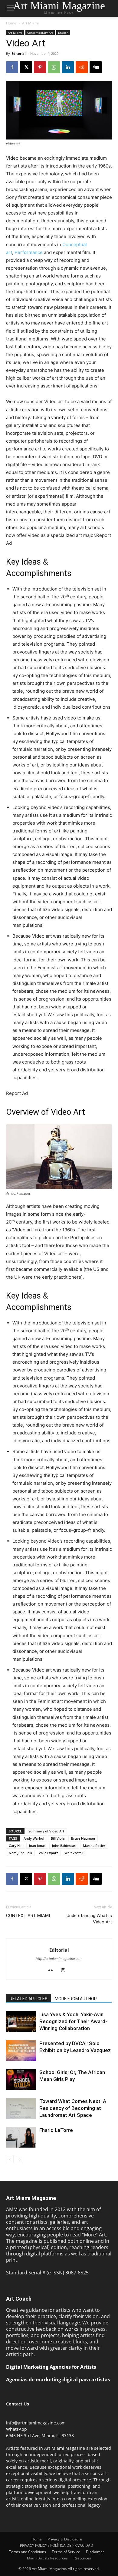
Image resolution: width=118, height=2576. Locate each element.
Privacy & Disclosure (65, 2539)
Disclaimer (95, 2552)
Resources (82, 2558)
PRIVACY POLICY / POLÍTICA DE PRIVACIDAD (57, 2545)
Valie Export (48, 1853)
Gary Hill (16, 1846)
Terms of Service (66, 2552)
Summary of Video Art (46, 1831)
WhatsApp (16, 2429)
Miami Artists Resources (47, 2558)
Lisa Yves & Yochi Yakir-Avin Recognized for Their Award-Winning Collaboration (73, 2021)
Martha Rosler (94, 1846)
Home (11, 23)
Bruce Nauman (83, 1838)
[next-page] (20, 2159)
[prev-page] (10, 2159)
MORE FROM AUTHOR (76, 1999)
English (63, 33)
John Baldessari (64, 1846)
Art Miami (30, 23)
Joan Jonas (37, 1846)
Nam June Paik (20, 1853)
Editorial (18, 53)
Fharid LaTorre (56, 2130)
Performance (29, 252)
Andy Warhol (34, 1838)
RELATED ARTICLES (29, 1999)
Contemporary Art (40, 33)
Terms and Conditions (28, 2552)
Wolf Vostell (74, 1853)
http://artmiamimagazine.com (59, 1959)
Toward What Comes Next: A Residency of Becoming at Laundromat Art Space (73, 2108)
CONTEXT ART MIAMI (28, 1916)
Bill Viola (58, 1838)
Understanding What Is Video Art (89, 1919)
